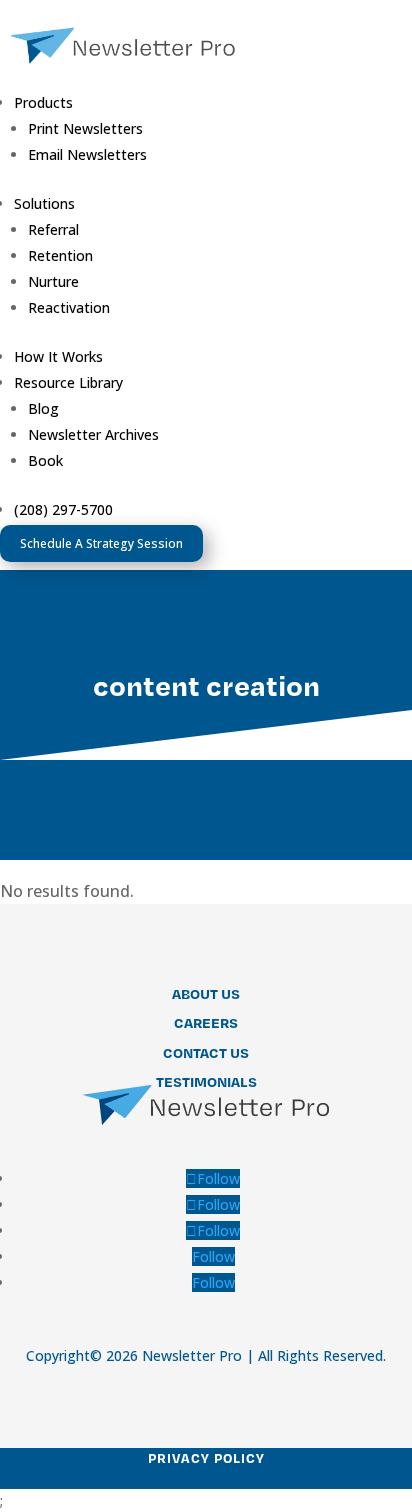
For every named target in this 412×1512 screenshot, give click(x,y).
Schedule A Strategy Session (101, 543)
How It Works (58, 356)
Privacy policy (206, 1457)
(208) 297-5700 (63, 509)
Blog (43, 408)
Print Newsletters (85, 128)
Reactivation (69, 307)
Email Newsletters (87, 154)
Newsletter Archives (93, 434)
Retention (60, 255)
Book (45, 460)
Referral (53, 229)
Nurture (53, 281)
